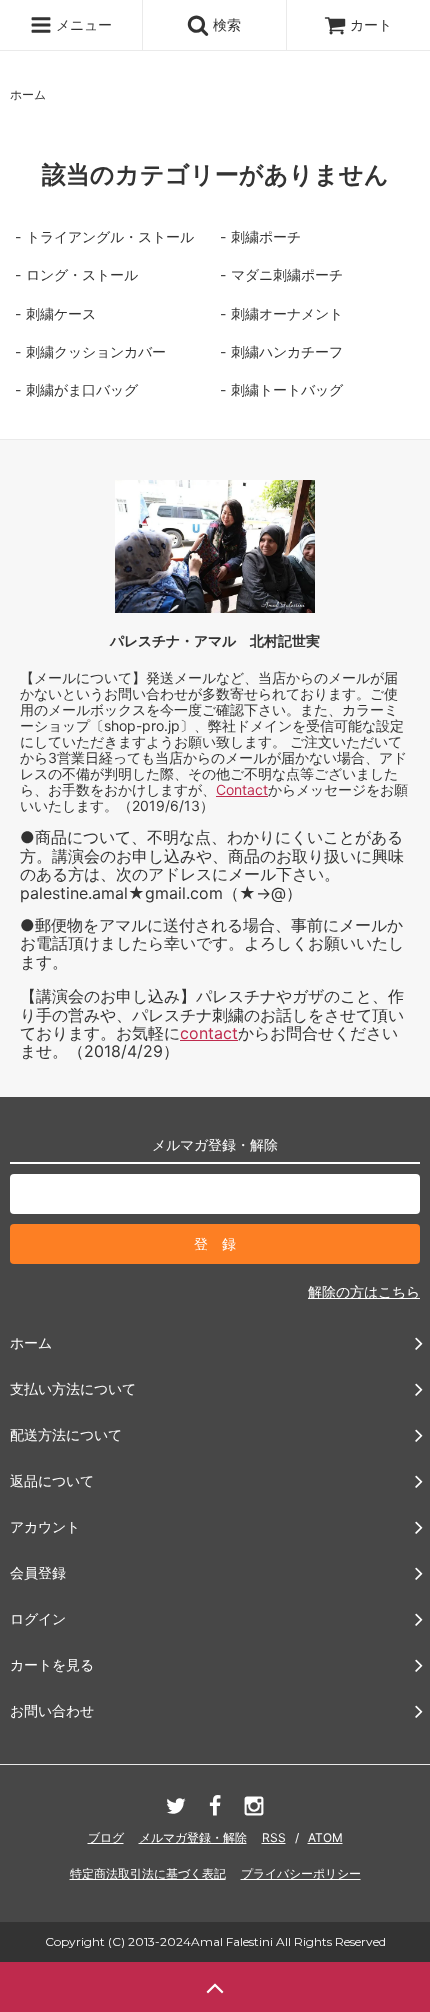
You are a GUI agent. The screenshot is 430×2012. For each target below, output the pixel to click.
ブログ (106, 1837)
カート (371, 24)
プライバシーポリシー (301, 1873)
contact (209, 1033)
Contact (242, 789)
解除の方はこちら (364, 1291)
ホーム (28, 94)
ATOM (325, 1837)
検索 (225, 24)
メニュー (82, 24)
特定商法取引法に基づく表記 (148, 1873)
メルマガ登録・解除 (193, 1837)
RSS (274, 1837)
